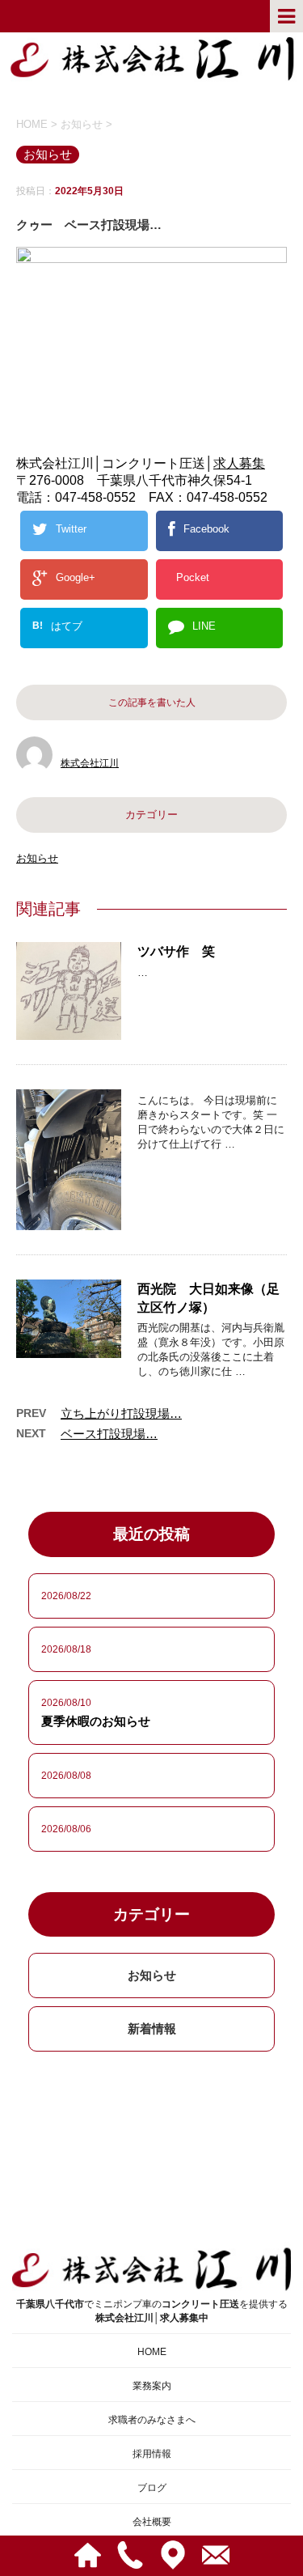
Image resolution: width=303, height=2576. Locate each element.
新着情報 (152, 2029)
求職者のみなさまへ (152, 2420)
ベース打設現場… (109, 1434)
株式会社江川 (90, 763)
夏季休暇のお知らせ (96, 1721)
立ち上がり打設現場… (121, 1413)
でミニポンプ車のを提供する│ (152, 2311)
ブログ (152, 2488)
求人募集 (239, 463)
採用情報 (152, 2454)
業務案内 (152, 2386)
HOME (152, 2352)
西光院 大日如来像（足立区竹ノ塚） (208, 1298)
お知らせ (37, 858)
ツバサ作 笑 (176, 951)
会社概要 (152, 2522)
